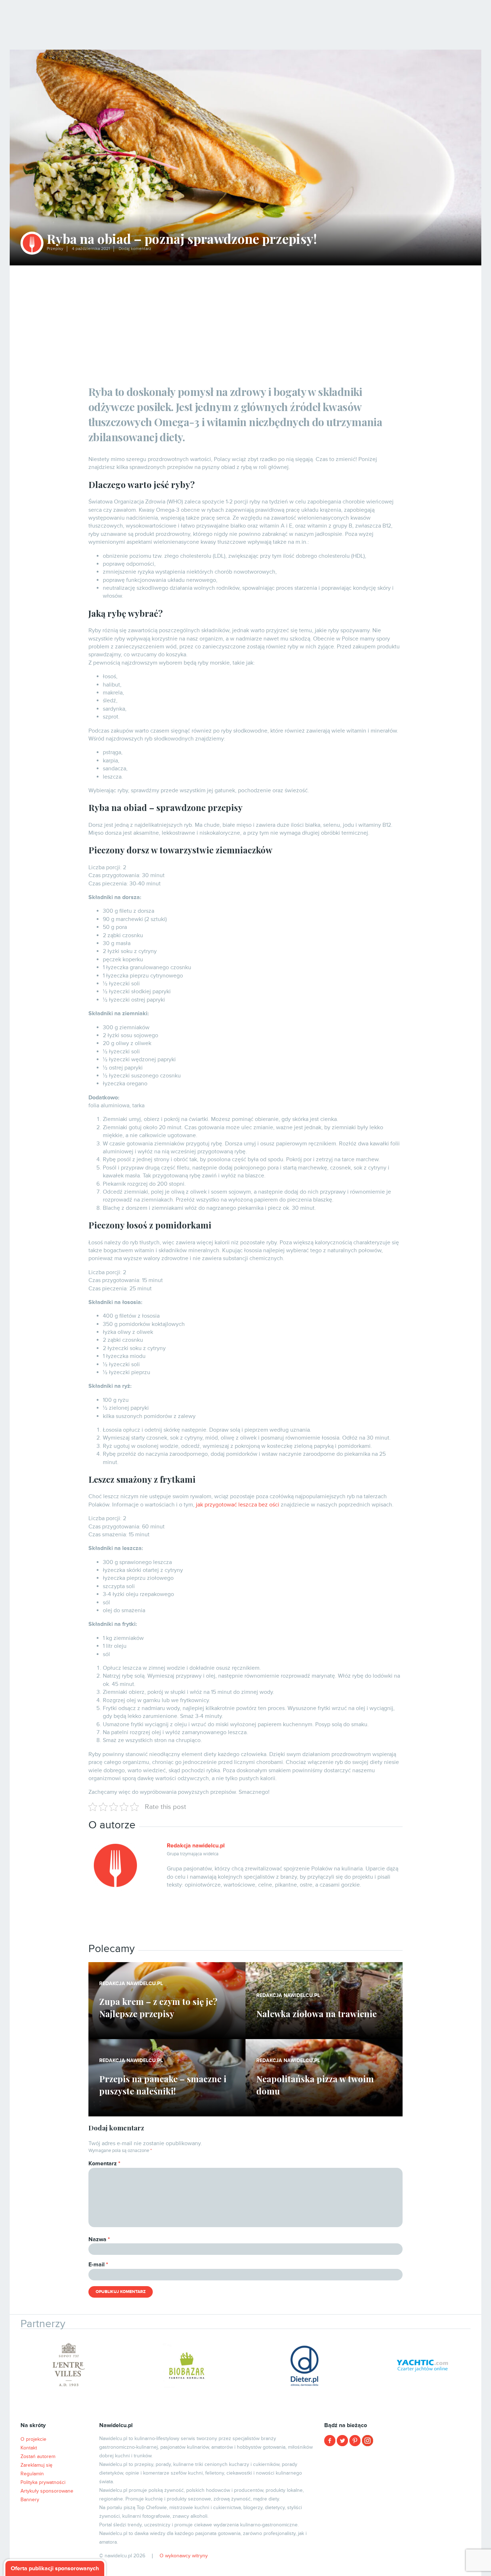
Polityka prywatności (43, 2482)
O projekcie (33, 2439)
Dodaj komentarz (135, 249)
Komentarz (104, 2164)
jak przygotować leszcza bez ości (238, 1505)
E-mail (98, 2265)
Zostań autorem (38, 2456)
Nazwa (99, 2239)
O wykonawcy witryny (184, 2556)
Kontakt (29, 2448)
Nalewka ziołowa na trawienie (316, 2014)
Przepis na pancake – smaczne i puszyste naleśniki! (163, 2085)
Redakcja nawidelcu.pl (196, 1846)
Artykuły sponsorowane (47, 2491)
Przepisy (55, 249)
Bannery (30, 2500)
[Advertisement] (245, 319)
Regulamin (32, 2474)
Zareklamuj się (36, 2465)
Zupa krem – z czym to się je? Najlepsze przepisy (158, 2007)
